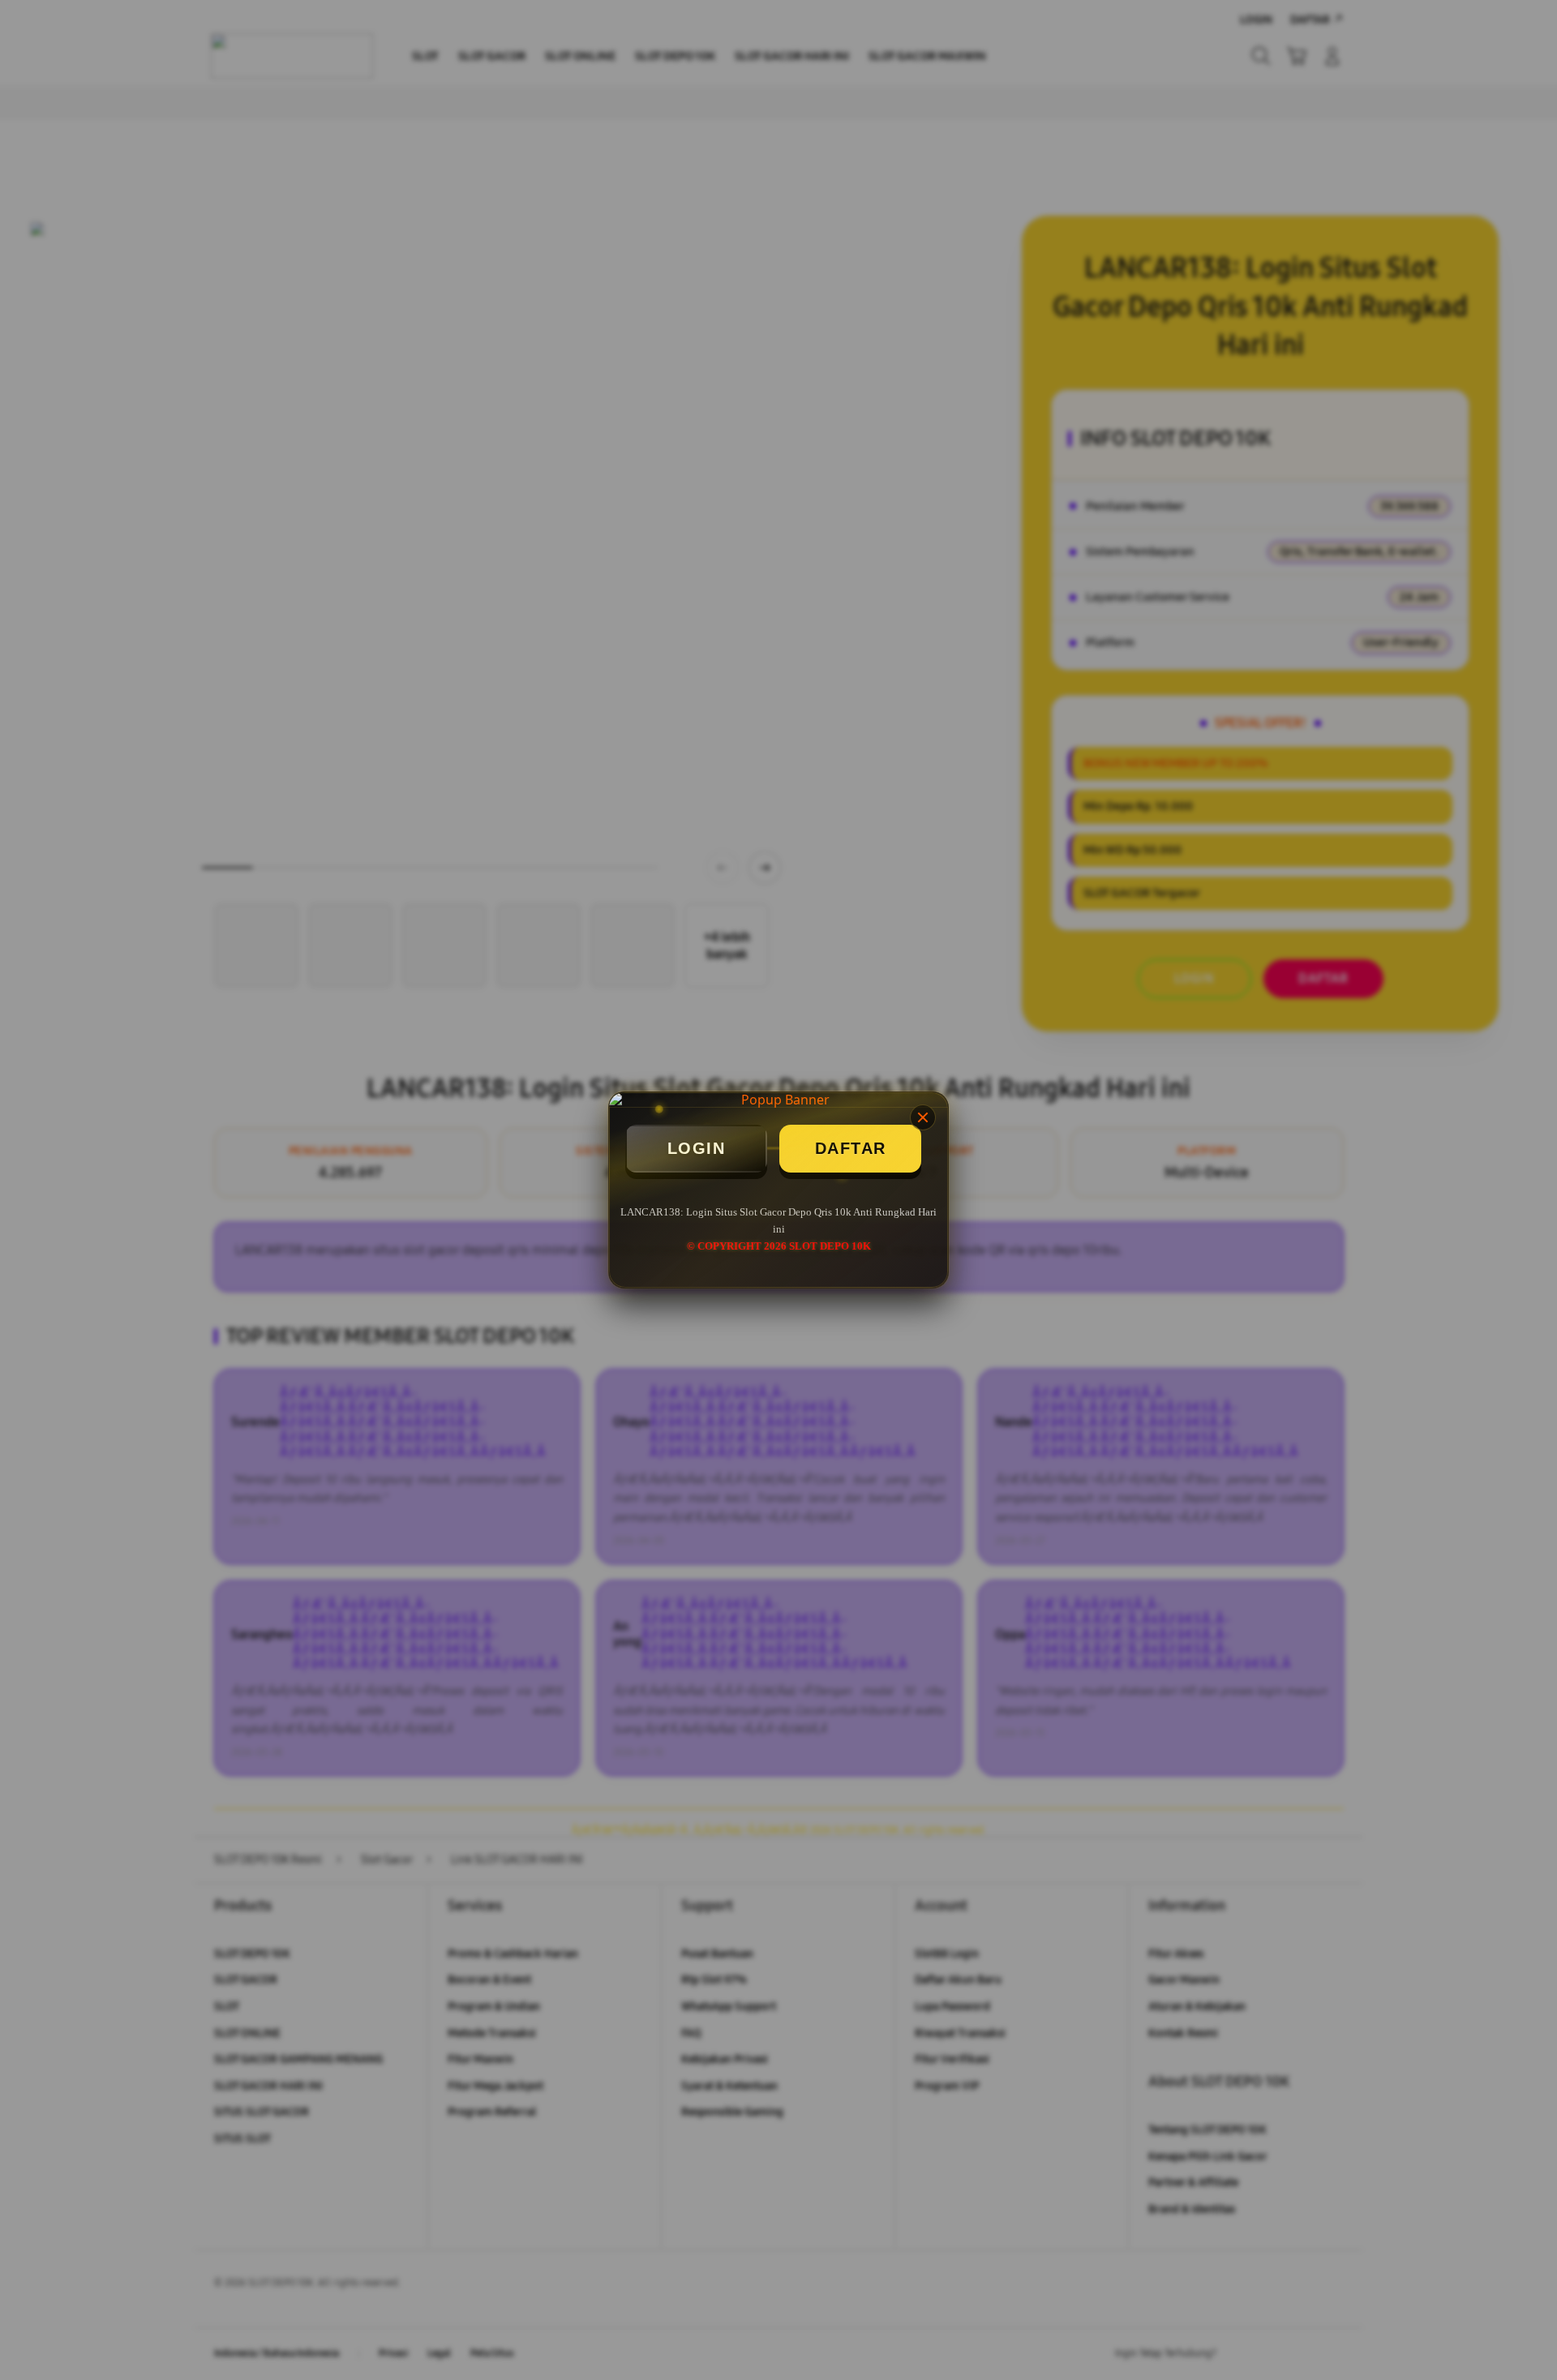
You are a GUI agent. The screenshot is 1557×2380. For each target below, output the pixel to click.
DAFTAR (851, 1148)
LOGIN (697, 1148)
